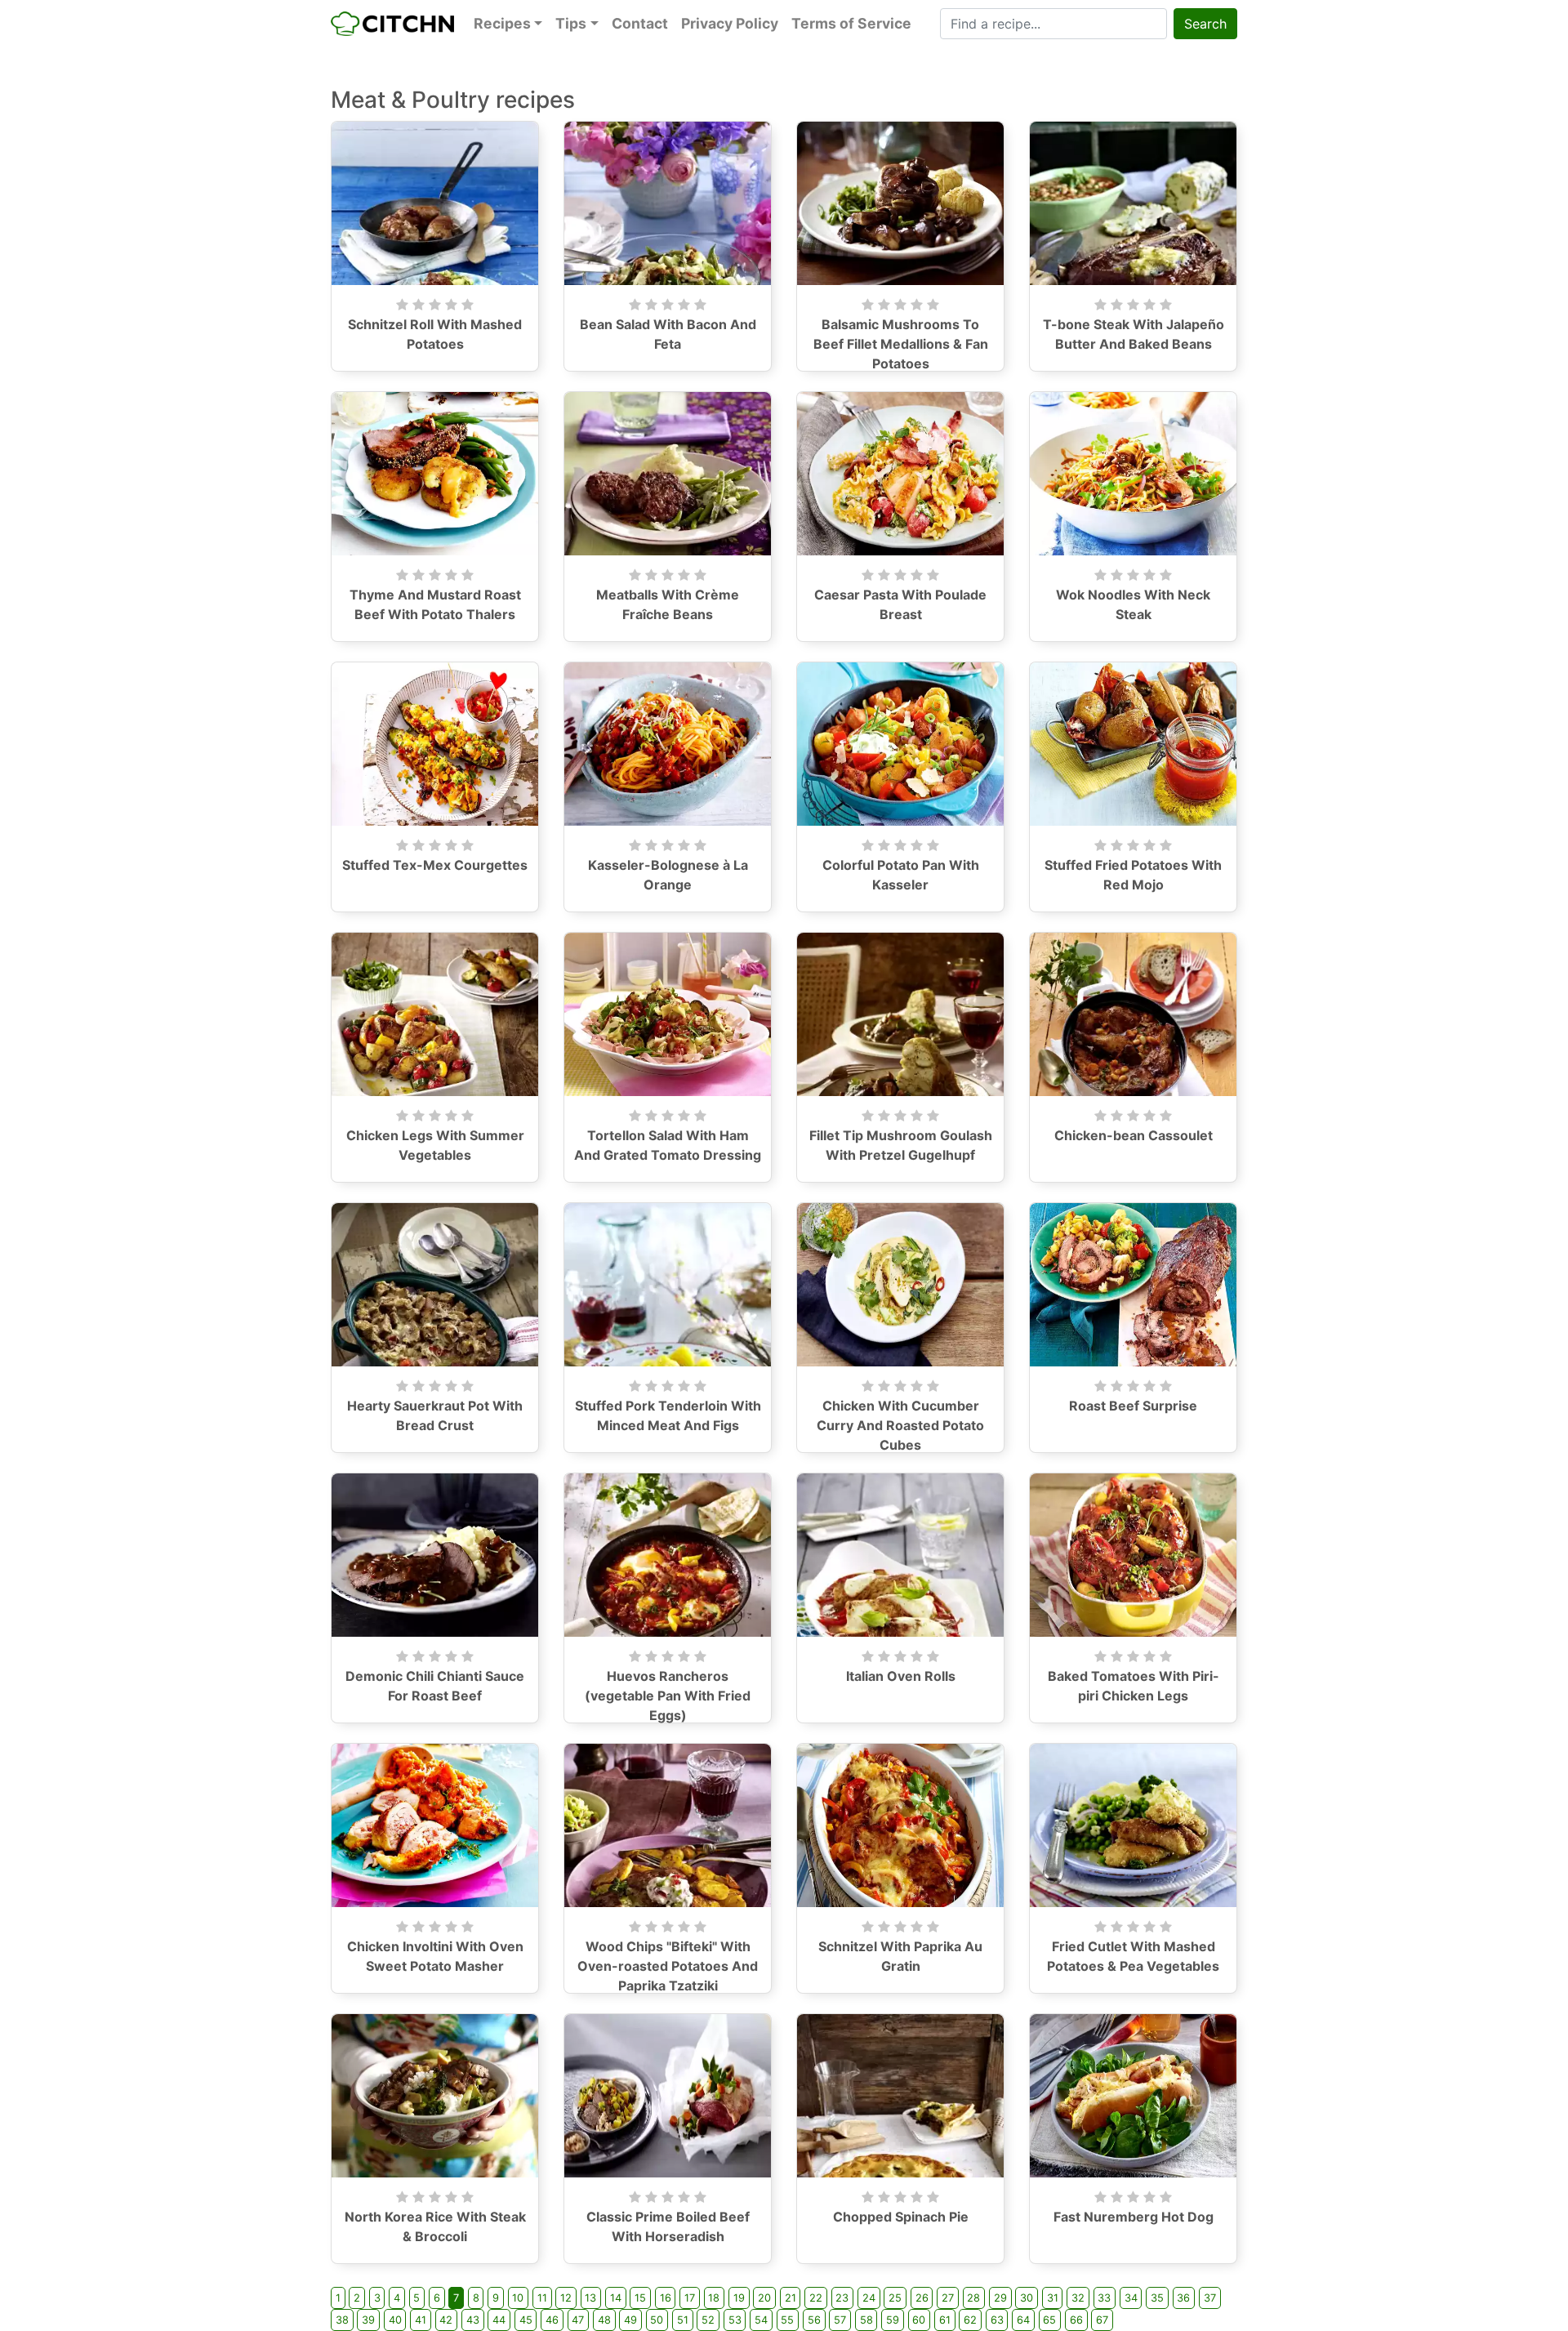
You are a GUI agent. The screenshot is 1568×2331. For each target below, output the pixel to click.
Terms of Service (851, 23)
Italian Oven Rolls (901, 1676)
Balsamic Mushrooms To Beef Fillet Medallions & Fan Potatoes (901, 344)
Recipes (502, 23)
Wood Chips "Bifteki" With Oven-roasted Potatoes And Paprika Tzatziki (668, 1966)
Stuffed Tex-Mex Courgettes (435, 865)
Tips (571, 23)
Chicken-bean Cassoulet (1134, 1135)
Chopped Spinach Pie (901, 2217)
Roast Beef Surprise (1133, 1406)
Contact (640, 23)
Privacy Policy (730, 23)
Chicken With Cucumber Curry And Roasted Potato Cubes (900, 1425)
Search (1205, 24)
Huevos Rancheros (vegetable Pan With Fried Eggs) (668, 1696)
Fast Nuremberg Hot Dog (1134, 2217)
